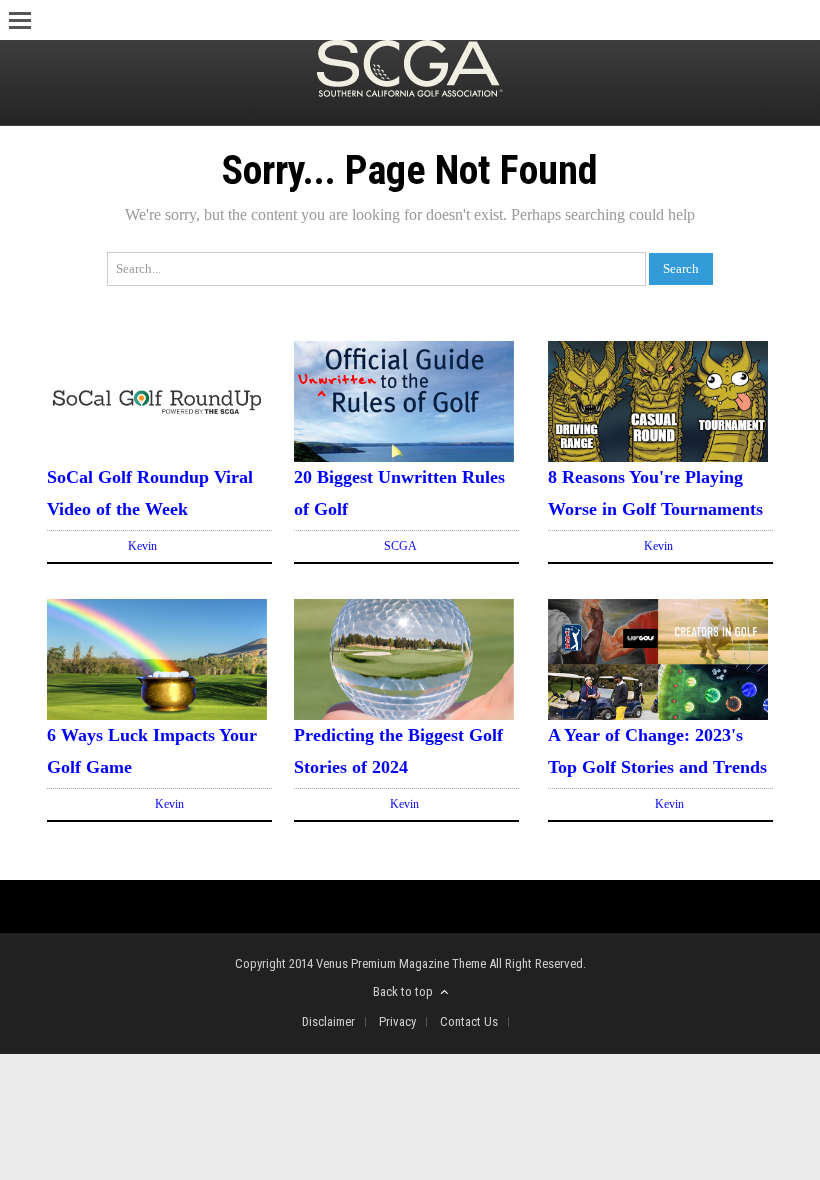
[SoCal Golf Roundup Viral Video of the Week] (157, 457)
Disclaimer (328, 1021)
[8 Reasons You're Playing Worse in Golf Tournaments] (658, 457)
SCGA (400, 546)
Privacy (397, 1021)
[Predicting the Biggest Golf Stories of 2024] (404, 715)
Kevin (142, 546)
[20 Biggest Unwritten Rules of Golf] (404, 457)
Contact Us (469, 1021)
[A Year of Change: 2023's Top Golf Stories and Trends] (658, 715)
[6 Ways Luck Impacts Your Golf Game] (157, 715)
